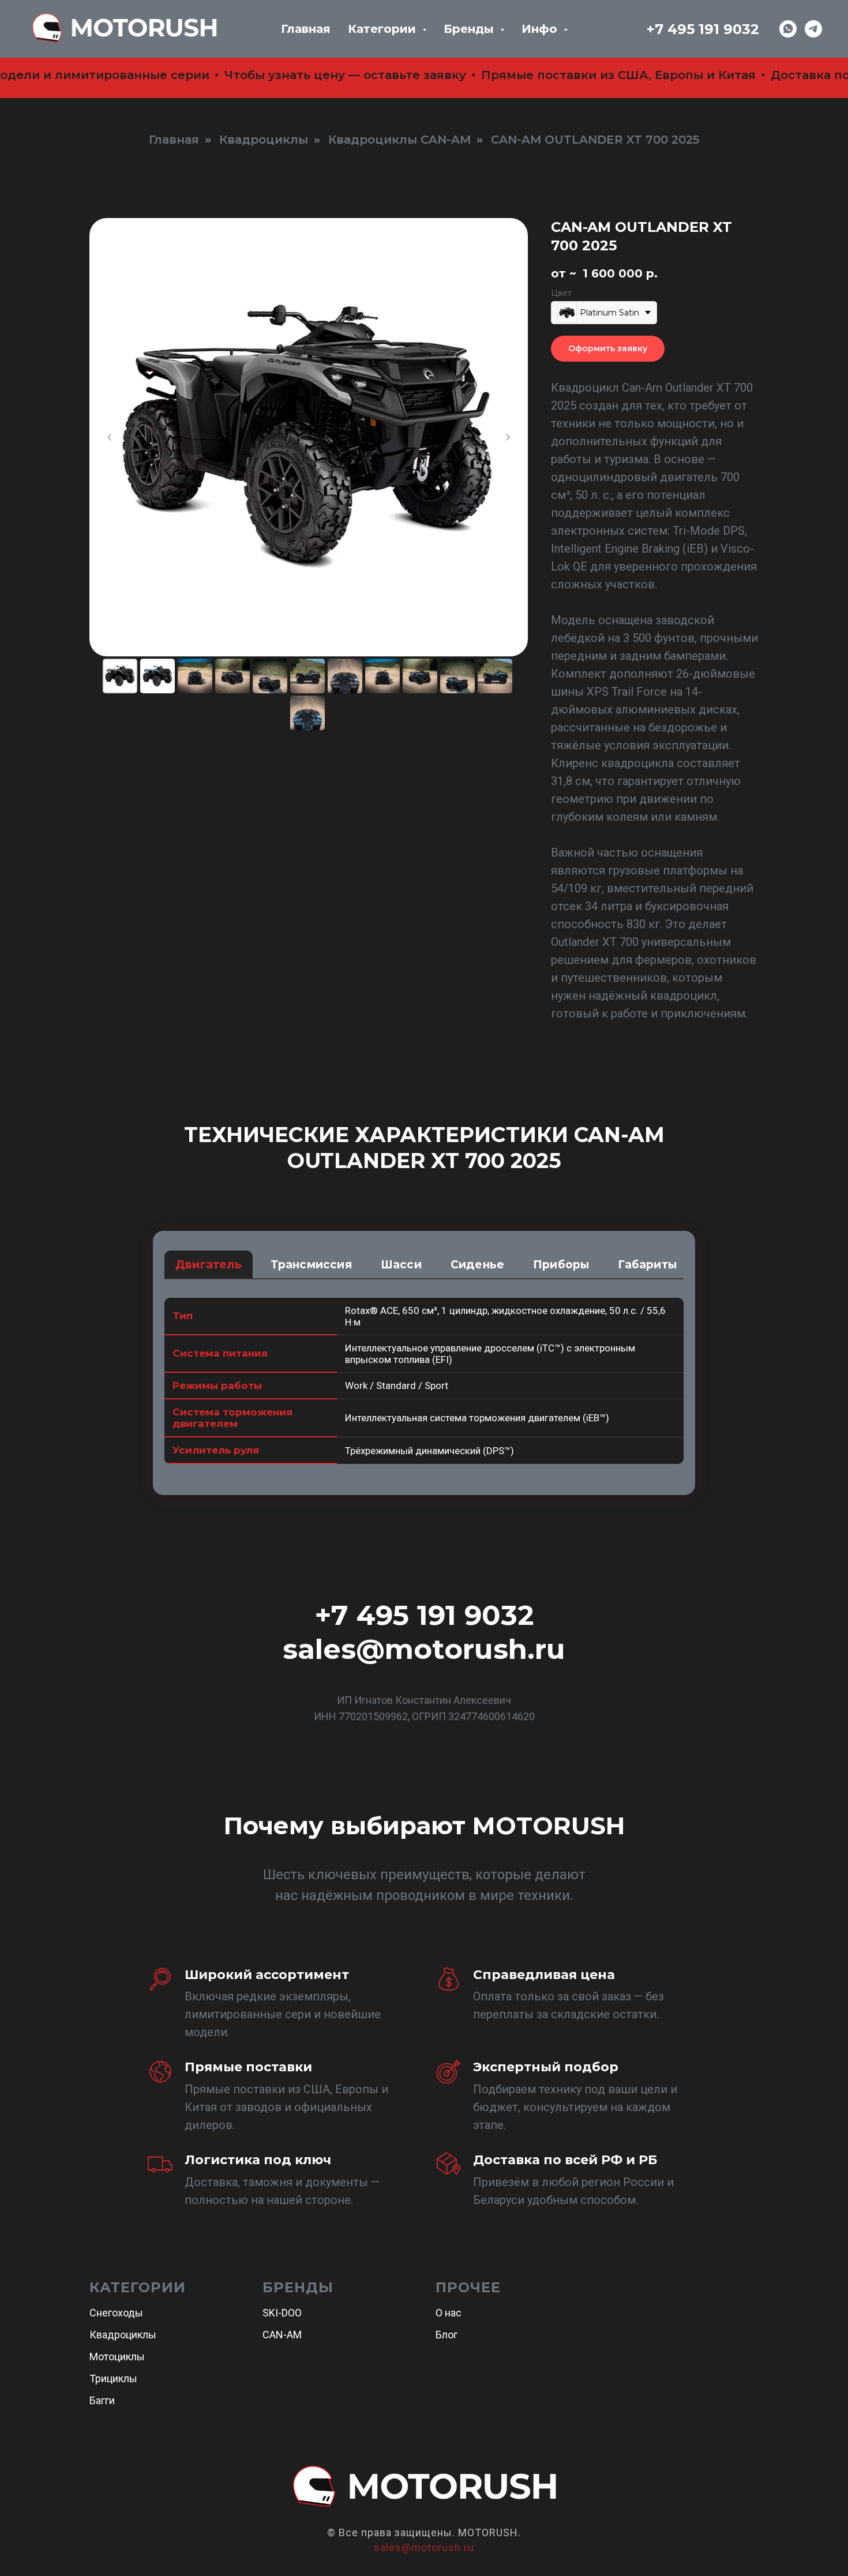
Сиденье (477, 1265)
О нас (449, 2313)
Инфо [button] (541, 29)
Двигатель (209, 1265)
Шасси (401, 1265)
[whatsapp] (788, 29)
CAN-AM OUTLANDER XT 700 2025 (595, 140)
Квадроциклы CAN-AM (399, 140)
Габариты (647, 1265)
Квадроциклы (264, 140)
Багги (102, 2400)
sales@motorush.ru (424, 1649)
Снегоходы (116, 2313)
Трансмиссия (311, 1265)
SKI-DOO (282, 2313)
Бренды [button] (470, 29)
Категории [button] (384, 29)
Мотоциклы (117, 2357)
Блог (446, 2335)
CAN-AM (282, 2335)
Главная (306, 29)
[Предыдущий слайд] (110, 437)
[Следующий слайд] (508, 437)
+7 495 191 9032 (703, 29)
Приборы (561, 1265)
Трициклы (113, 2378)
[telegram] (813, 29)
